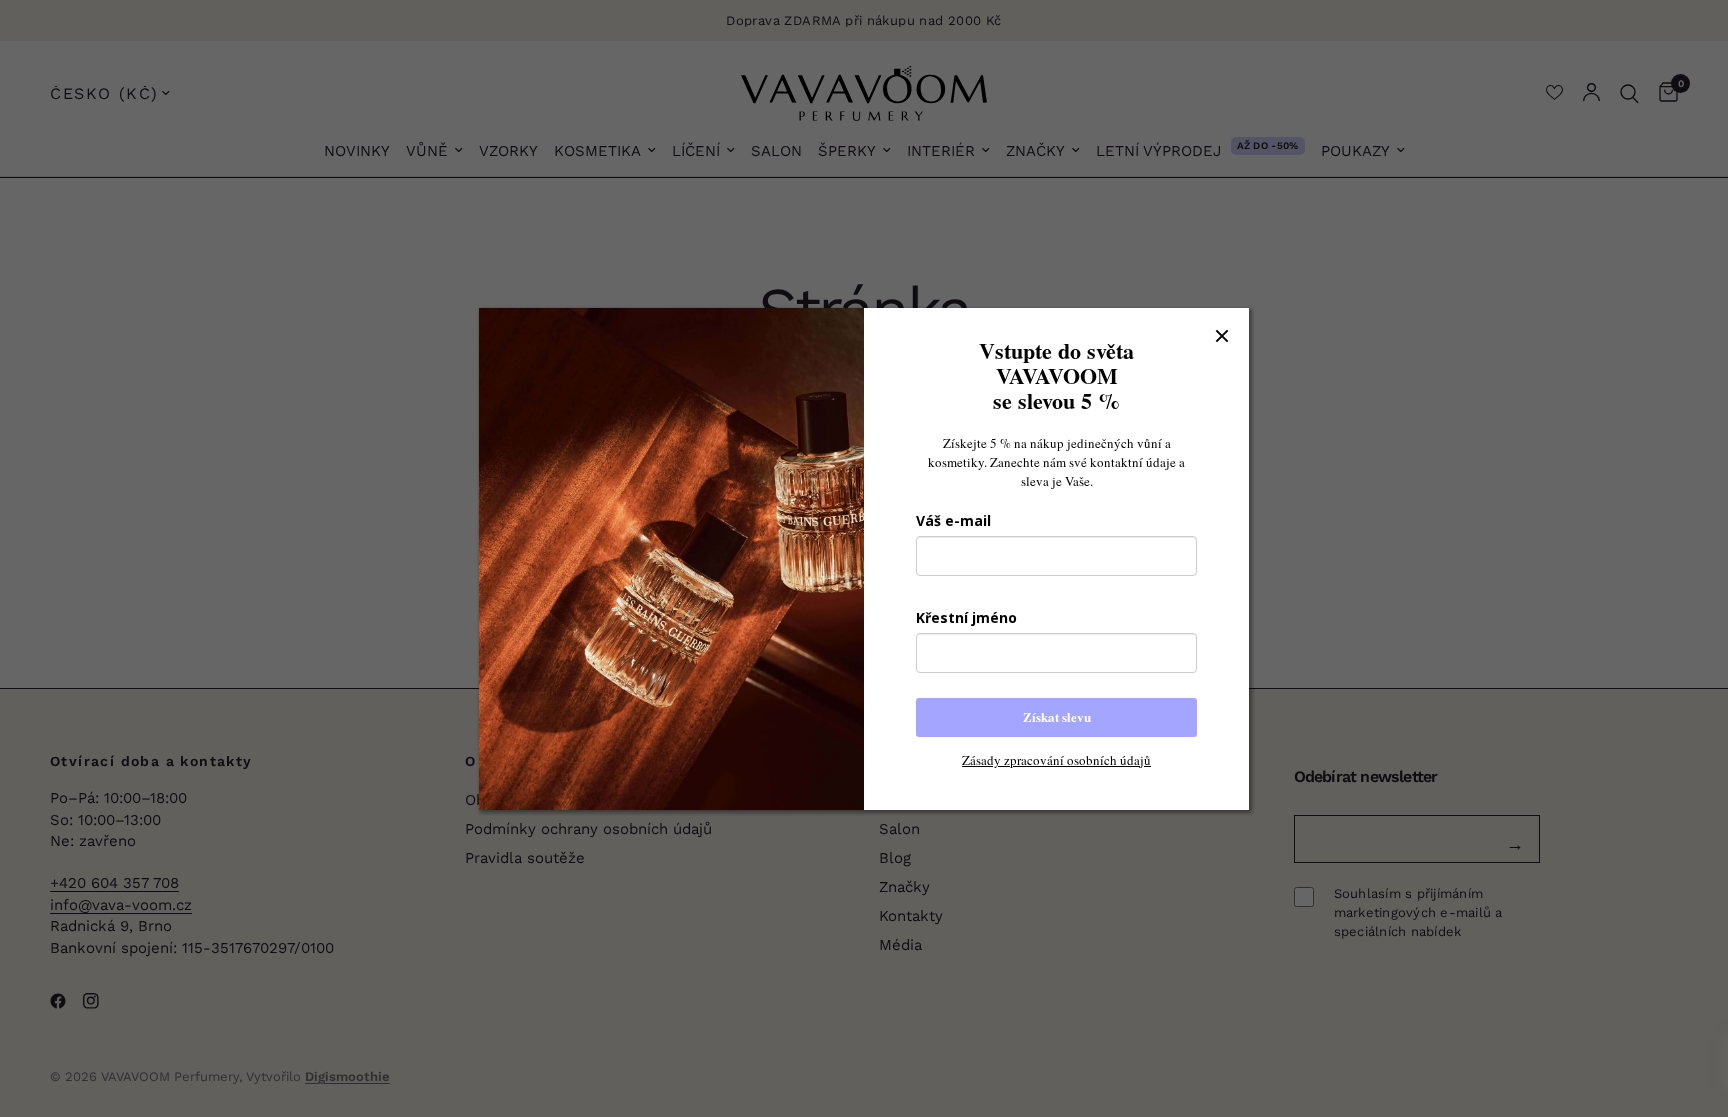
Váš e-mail (953, 520)
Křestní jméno (966, 617)
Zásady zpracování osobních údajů (1056, 760)
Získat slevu (1057, 716)
